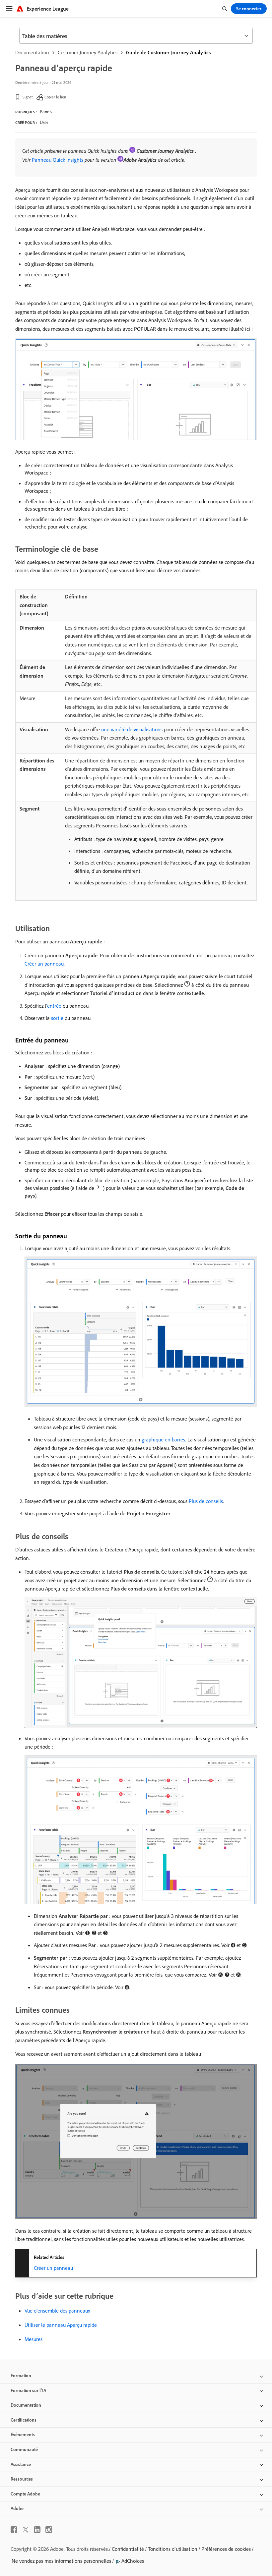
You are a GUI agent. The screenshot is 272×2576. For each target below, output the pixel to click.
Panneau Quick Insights (58, 160)
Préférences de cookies (226, 2549)
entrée (54, 1006)
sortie (57, 1018)
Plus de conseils (206, 1501)
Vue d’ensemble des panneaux (57, 2311)
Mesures (34, 2339)
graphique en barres (163, 1439)
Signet (28, 97)
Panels (46, 112)
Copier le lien (55, 97)
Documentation (32, 52)
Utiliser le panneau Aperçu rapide (61, 2325)
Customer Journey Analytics (88, 52)
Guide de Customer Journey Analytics (168, 52)
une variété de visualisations (132, 729)
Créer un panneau (44, 964)
